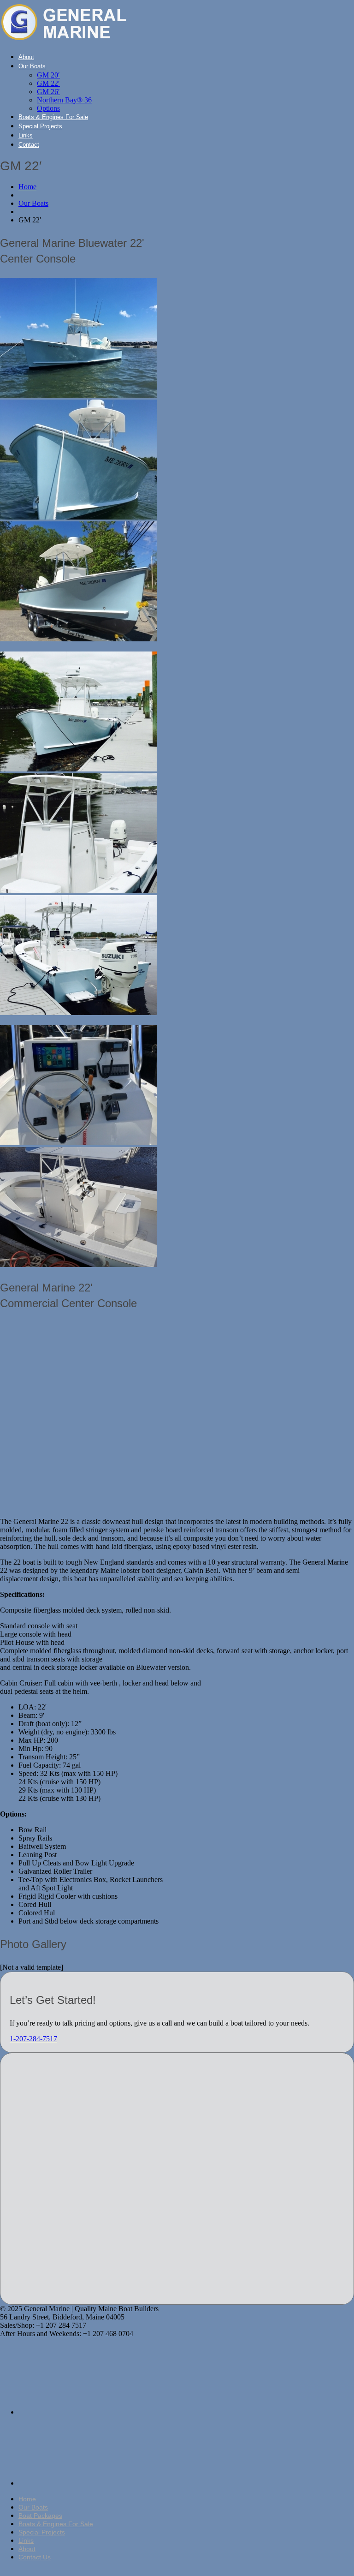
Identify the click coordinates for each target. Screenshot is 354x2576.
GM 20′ (48, 75)
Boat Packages (40, 2516)
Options (48, 108)
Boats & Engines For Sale (53, 117)
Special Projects (40, 126)
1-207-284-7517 (33, 2039)
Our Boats (32, 66)
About (26, 57)
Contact (29, 145)
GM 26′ (48, 92)
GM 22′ (48, 83)
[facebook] (88, 2412)
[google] (88, 2483)
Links (26, 135)
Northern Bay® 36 (64, 100)
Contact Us (35, 2557)
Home (27, 187)
